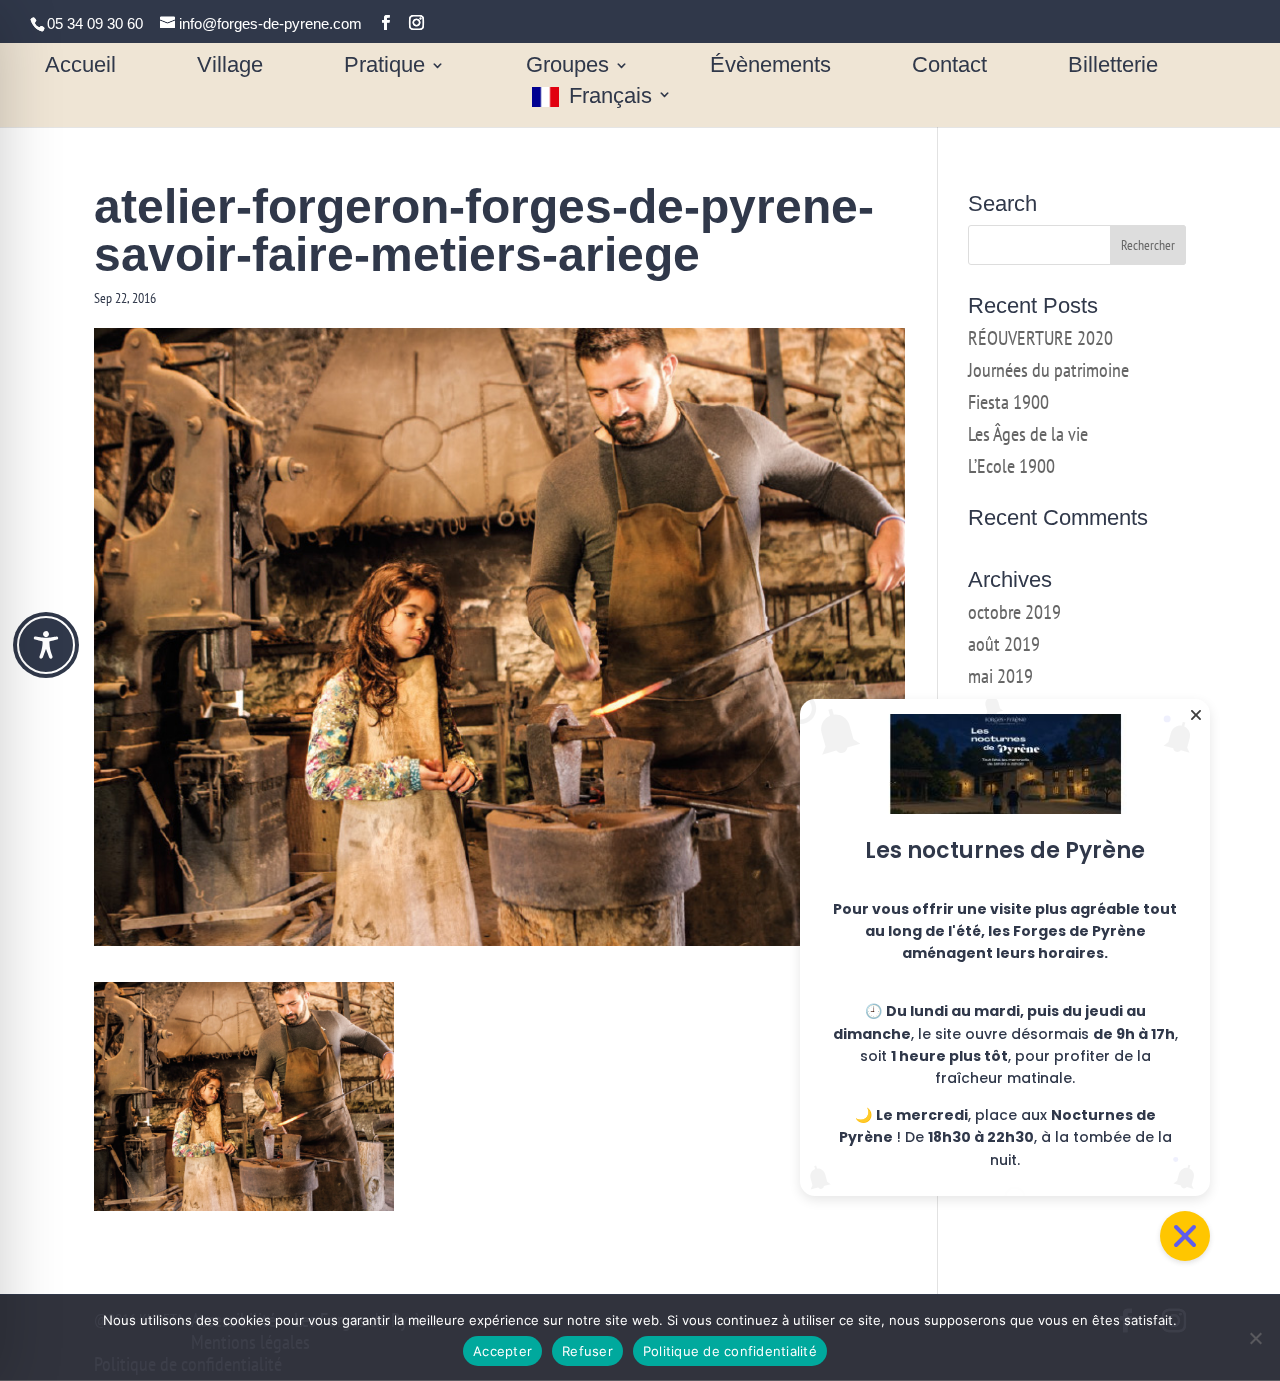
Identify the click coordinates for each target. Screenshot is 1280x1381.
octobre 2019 (1014, 612)
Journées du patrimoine (1048, 370)
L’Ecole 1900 (1011, 466)
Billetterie (1113, 67)
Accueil (80, 67)
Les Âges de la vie (1028, 434)
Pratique (384, 67)
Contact (949, 67)
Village (230, 67)
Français (610, 97)
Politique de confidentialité (730, 1351)
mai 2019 (1000, 676)
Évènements (770, 67)
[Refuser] (1255, 1338)
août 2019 (1004, 644)
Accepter (502, 1351)
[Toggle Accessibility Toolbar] (46, 645)
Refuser (587, 1351)
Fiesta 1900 (1008, 402)
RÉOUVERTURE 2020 (1040, 338)
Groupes (567, 67)
